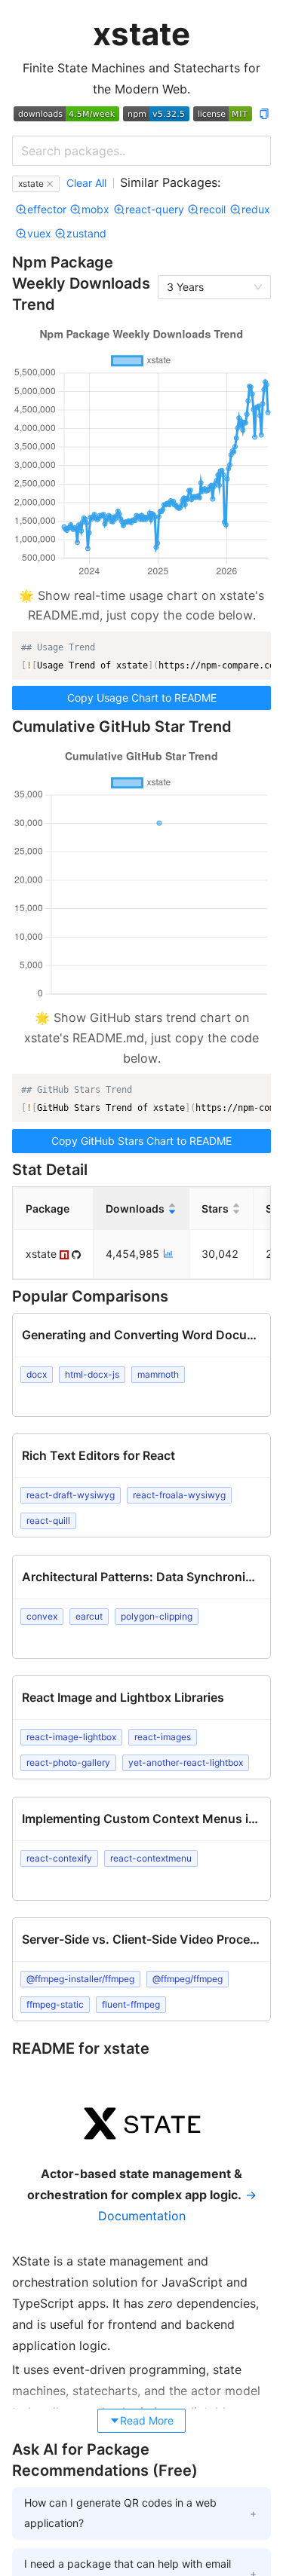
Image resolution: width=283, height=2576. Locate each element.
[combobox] (141, 151)
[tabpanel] (141, 2232)
